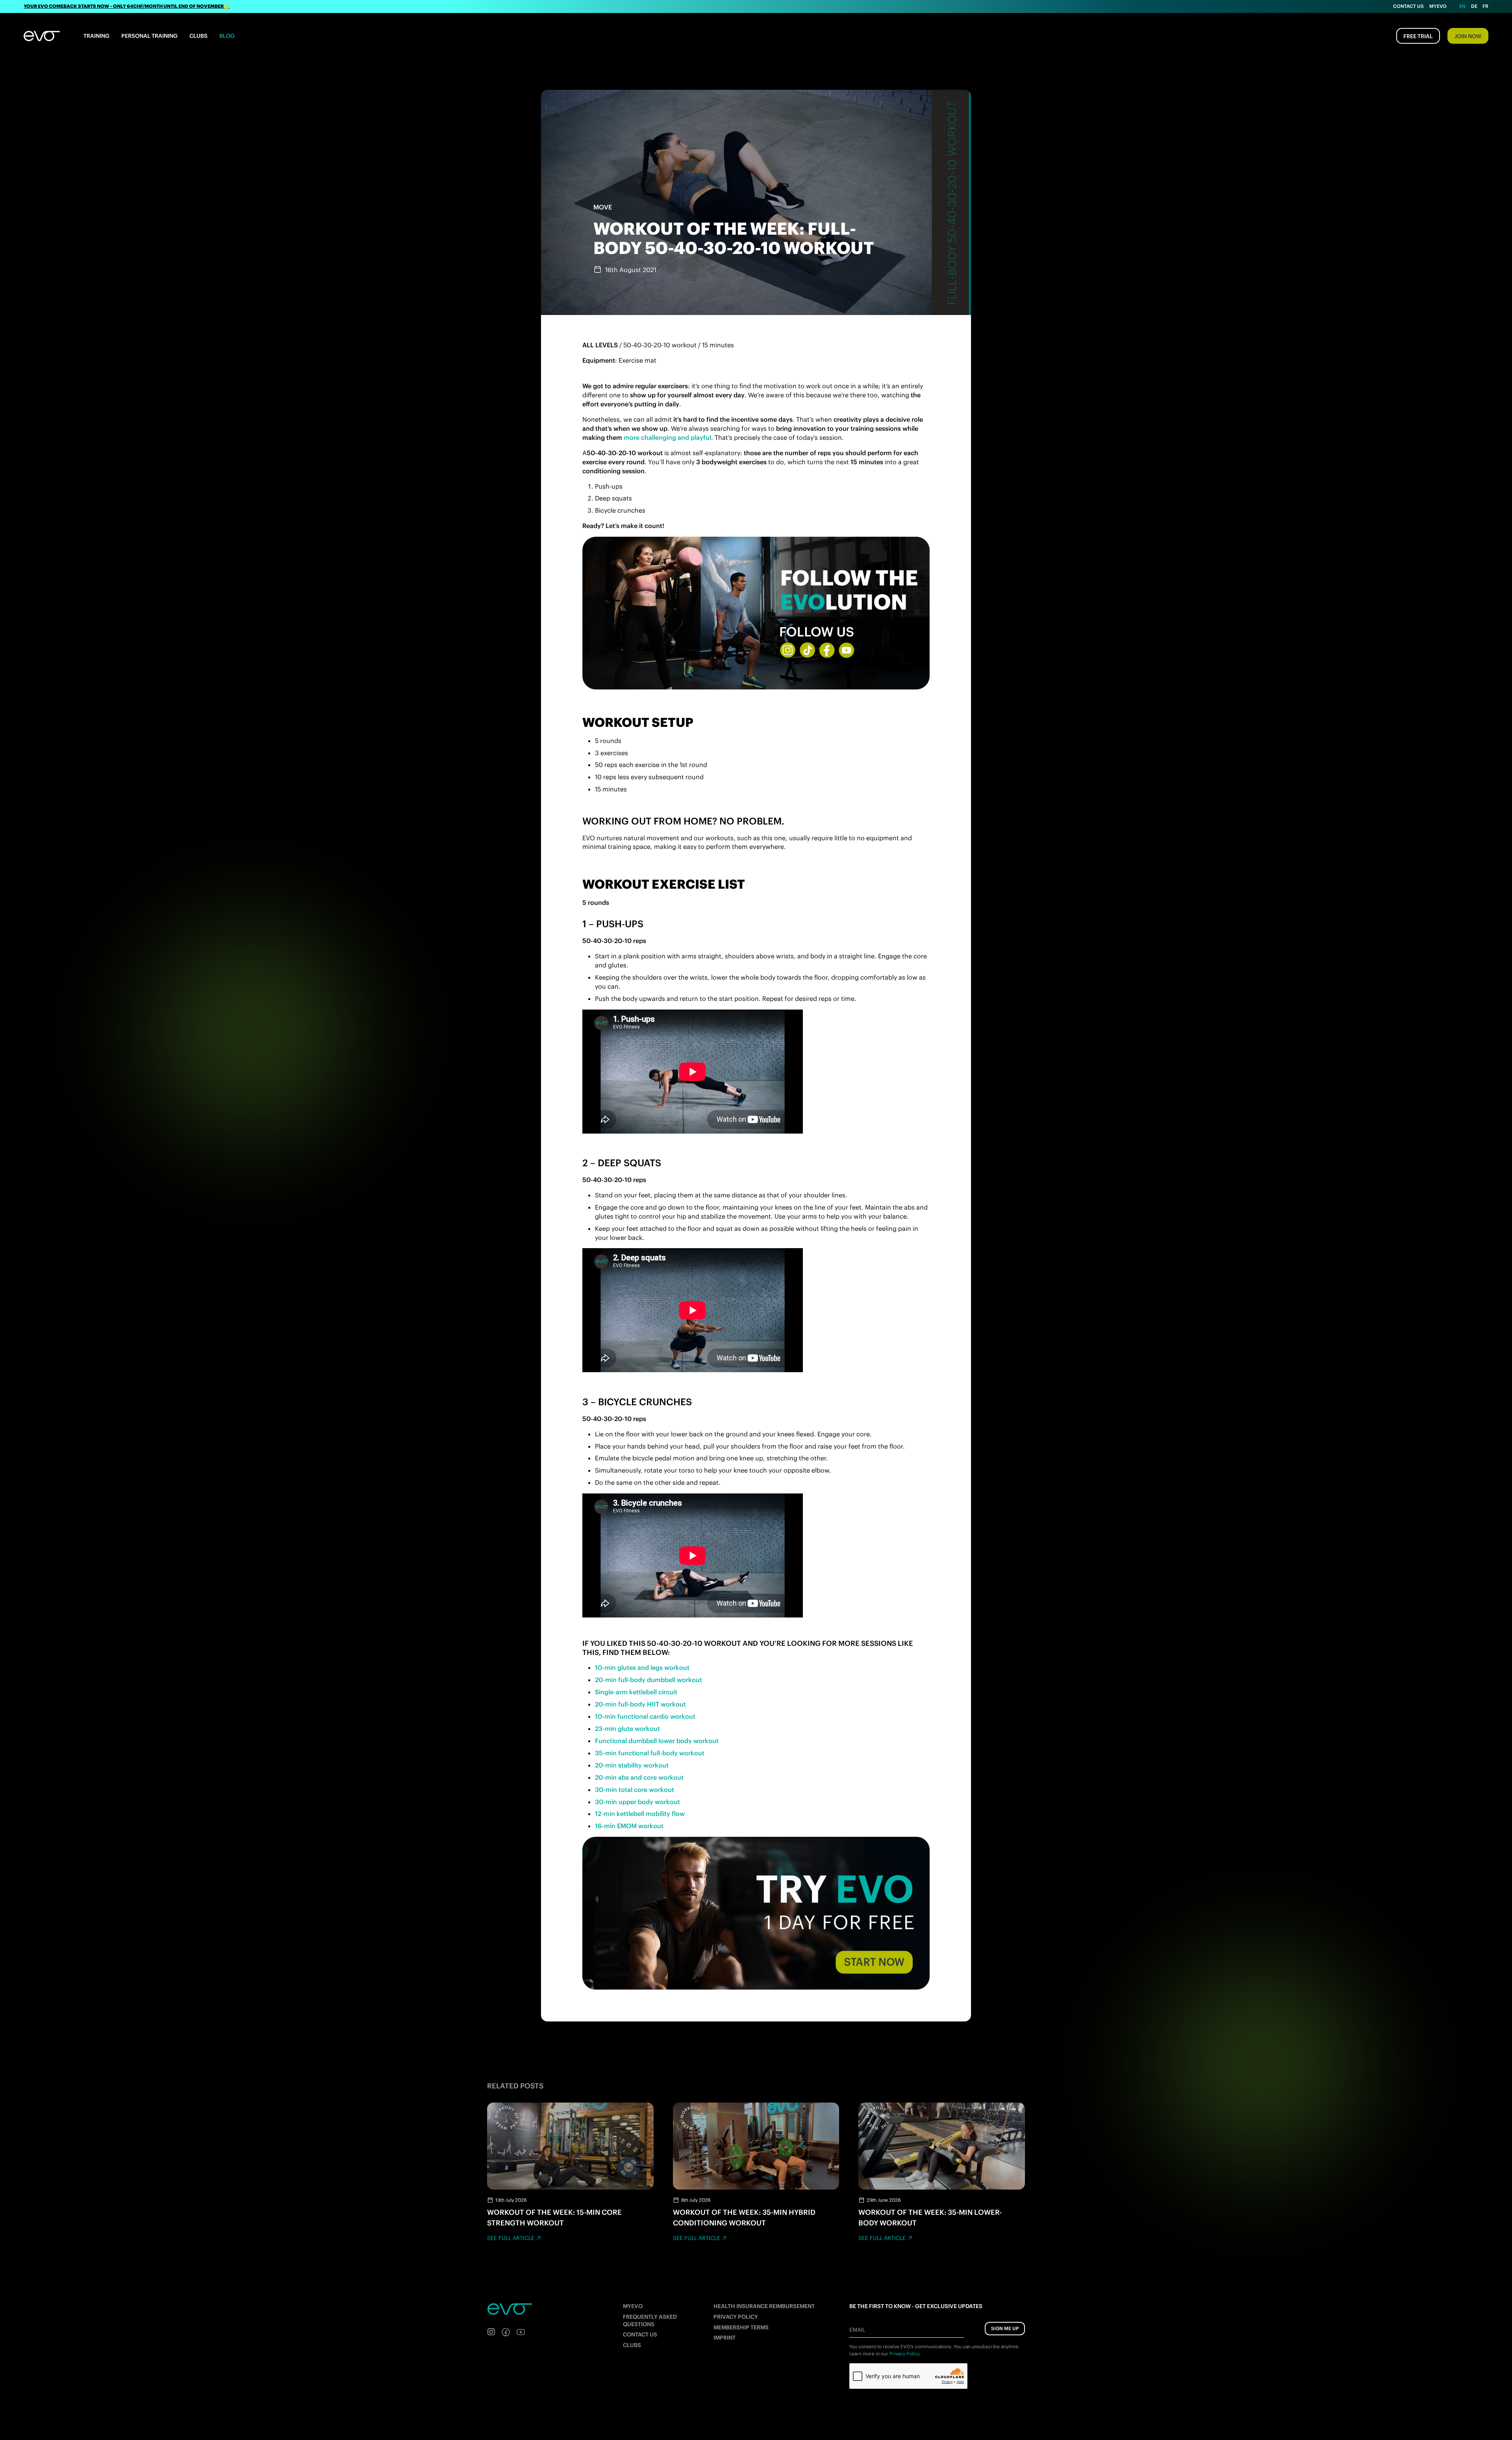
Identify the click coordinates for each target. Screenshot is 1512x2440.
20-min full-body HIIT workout (640, 1704)
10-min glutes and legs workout (642, 1667)
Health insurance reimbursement (764, 2306)
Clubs (198, 36)
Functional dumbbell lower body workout (657, 1741)
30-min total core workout (635, 1790)
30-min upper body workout (637, 1802)
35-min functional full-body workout (650, 1753)
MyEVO (633, 2306)
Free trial (1418, 36)
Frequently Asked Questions (650, 2321)
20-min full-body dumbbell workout (649, 1680)
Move (603, 207)
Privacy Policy (736, 2317)
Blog (227, 36)
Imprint (724, 2338)
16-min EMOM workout (629, 1826)
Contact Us (1408, 6)
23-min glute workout (627, 1729)
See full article (511, 2238)
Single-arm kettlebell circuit (636, 1692)
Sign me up (1005, 2328)
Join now (1468, 36)
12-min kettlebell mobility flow (640, 1814)
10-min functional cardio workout (645, 1716)
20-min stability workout (632, 1765)
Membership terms (741, 2327)
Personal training (149, 36)
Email (857, 2330)
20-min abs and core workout (639, 1777)
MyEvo (1438, 6)
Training (96, 36)
